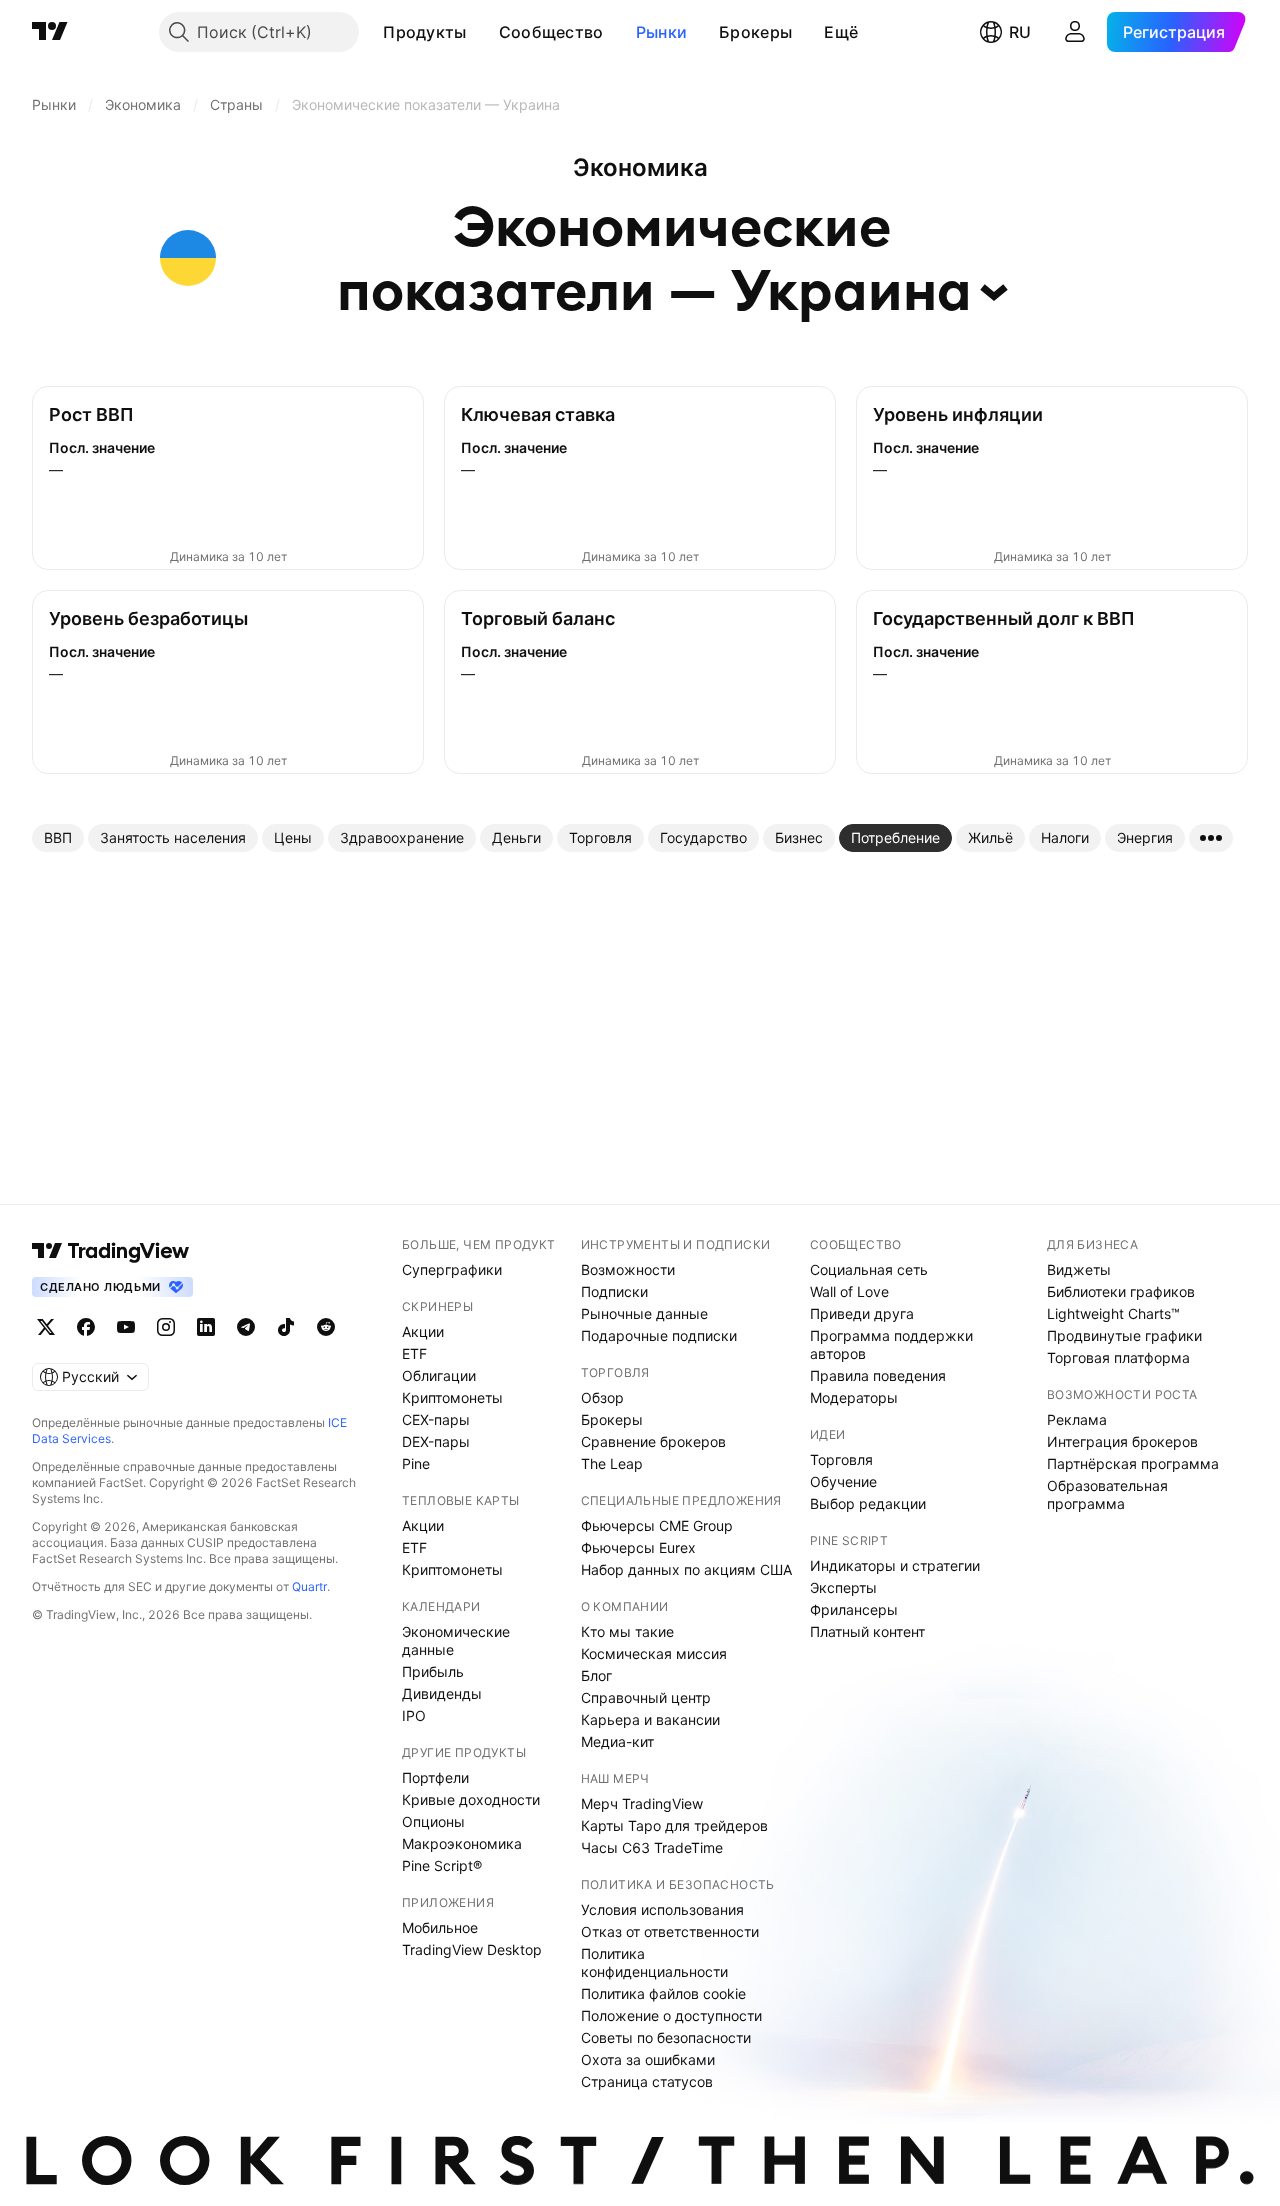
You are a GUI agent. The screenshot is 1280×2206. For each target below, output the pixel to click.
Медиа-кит (617, 1741)
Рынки (662, 32)
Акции (423, 1331)
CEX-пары (436, 1419)
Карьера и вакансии (650, 1719)
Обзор (602, 1397)
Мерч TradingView (642, 1803)
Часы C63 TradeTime (652, 1847)
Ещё (841, 32)
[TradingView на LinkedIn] (206, 1327)
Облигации (439, 1375)
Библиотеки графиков (1121, 1291)
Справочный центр (646, 1697)
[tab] (58, 838)
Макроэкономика (462, 1843)
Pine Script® (442, 1865)
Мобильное (440, 1927)
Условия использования (662, 1909)
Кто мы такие (627, 1631)
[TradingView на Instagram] (166, 1327)
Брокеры (755, 32)
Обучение (843, 1481)
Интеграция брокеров (1122, 1441)
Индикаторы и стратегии (895, 1565)
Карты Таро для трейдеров (674, 1825)
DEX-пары (436, 1441)
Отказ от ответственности (670, 1931)
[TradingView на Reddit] (326, 1327)
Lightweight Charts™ (1113, 1313)
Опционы (433, 1821)
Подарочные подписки (659, 1335)
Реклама (1077, 1419)
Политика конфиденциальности (654, 1962)
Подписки (614, 1291)
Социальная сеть (869, 1269)
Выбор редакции (868, 1503)
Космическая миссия (654, 1653)
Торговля (841, 1459)
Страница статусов (647, 2081)
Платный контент (867, 1631)
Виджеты (1079, 1269)
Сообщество (551, 32)
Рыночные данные (644, 1313)
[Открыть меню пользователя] (1075, 32)
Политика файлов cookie (663, 1993)
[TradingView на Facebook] (86, 1327)
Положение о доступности (671, 2015)
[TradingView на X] (46, 1327)
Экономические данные (456, 1640)
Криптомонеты (452, 1397)
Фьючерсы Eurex (638, 1547)
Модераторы (854, 1397)
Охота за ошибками (648, 2059)
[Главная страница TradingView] (50, 32)
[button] (482, 32)
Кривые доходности (471, 1799)
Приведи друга (862, 1313)
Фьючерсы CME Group (657, 1525)
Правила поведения (878, 1375)
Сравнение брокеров (653, 1441)
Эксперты (843, 1587)
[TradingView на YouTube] (126, 1327)
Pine (416, 1463)
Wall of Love (849, 1291)
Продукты (424, 32)
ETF (414, 1353)
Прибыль (433, 1671)
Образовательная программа (1107, 1494)
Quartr (309, 1586)
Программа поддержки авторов (891, 1344)
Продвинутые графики (1124, 1335)
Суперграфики (452, 1269)
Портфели (435, 1777)
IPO (414, 1715)
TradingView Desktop (472, 1949)
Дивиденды (442, 1693)
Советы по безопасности (666, 2037)
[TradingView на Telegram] (246, 1327)
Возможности (628, 1269)
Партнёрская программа (1133, 1463)
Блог (596, 1675)
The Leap (612, 1463)
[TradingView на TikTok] (286, 1327)
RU (1020, 32)
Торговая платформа (1118, 1357)
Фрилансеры (854, 1609)
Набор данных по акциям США (686, 1569)
